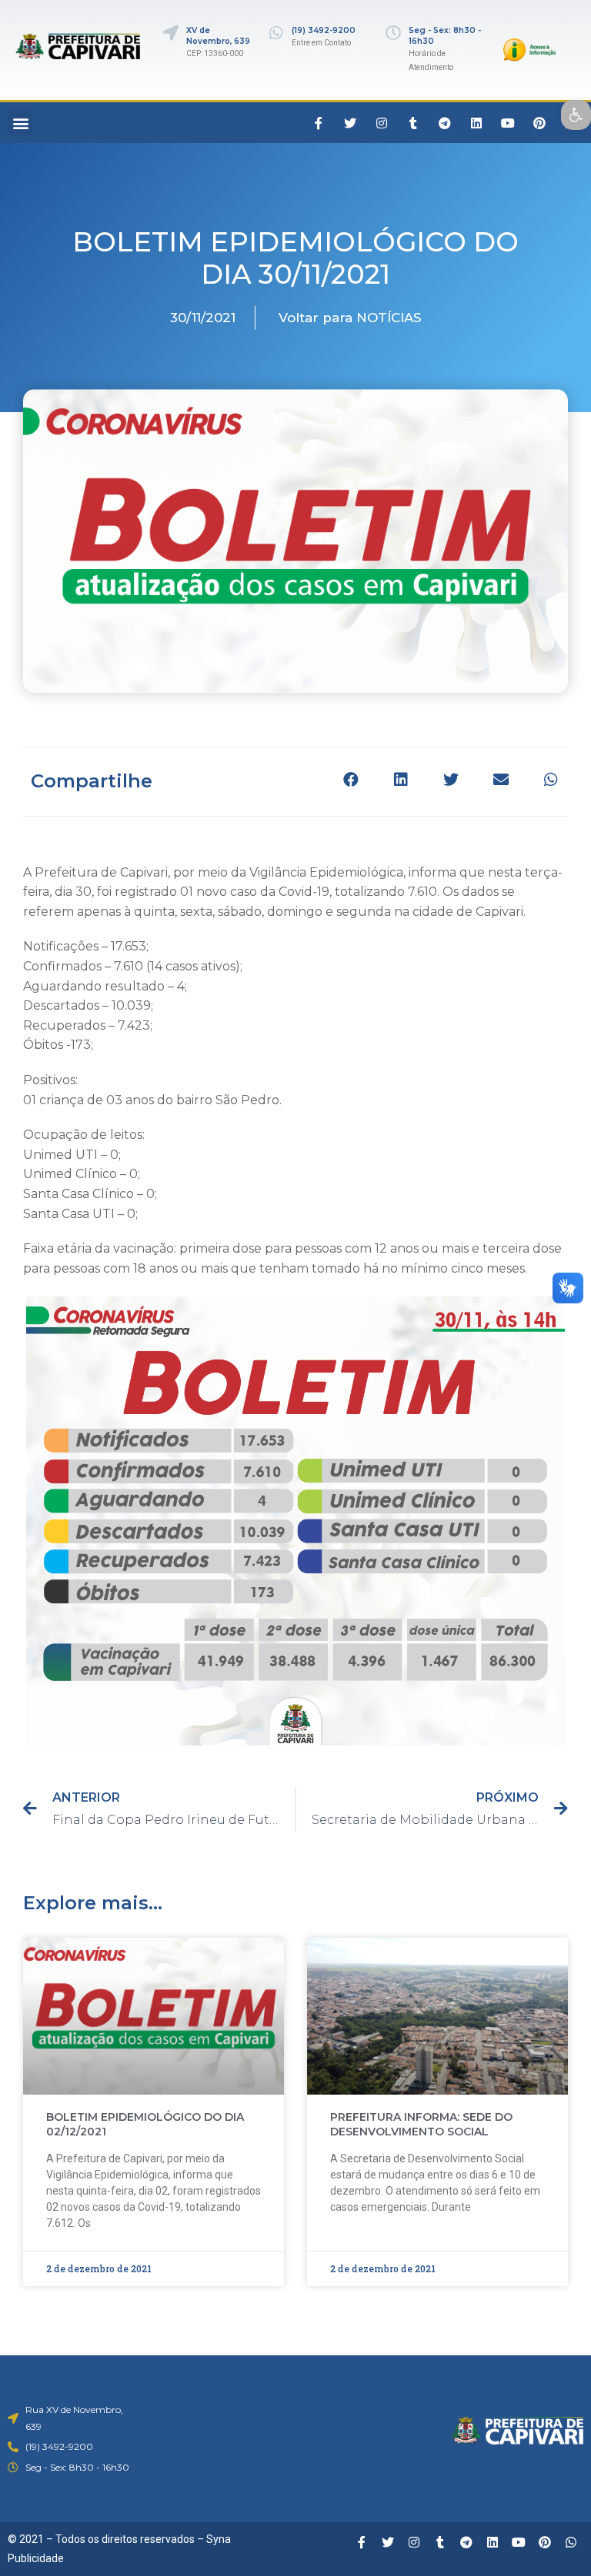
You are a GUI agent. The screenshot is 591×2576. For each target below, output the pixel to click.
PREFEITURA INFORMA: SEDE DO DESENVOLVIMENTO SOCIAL (421, 2125)
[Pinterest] (539, 123)
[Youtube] (508, 123)
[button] (20, 123)
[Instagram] (382, 123)
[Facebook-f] (319, 123)
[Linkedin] (476, 123)
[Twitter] (350, 123)
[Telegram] (445, 123)
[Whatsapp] (571, 2542)
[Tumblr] (413, 123)
